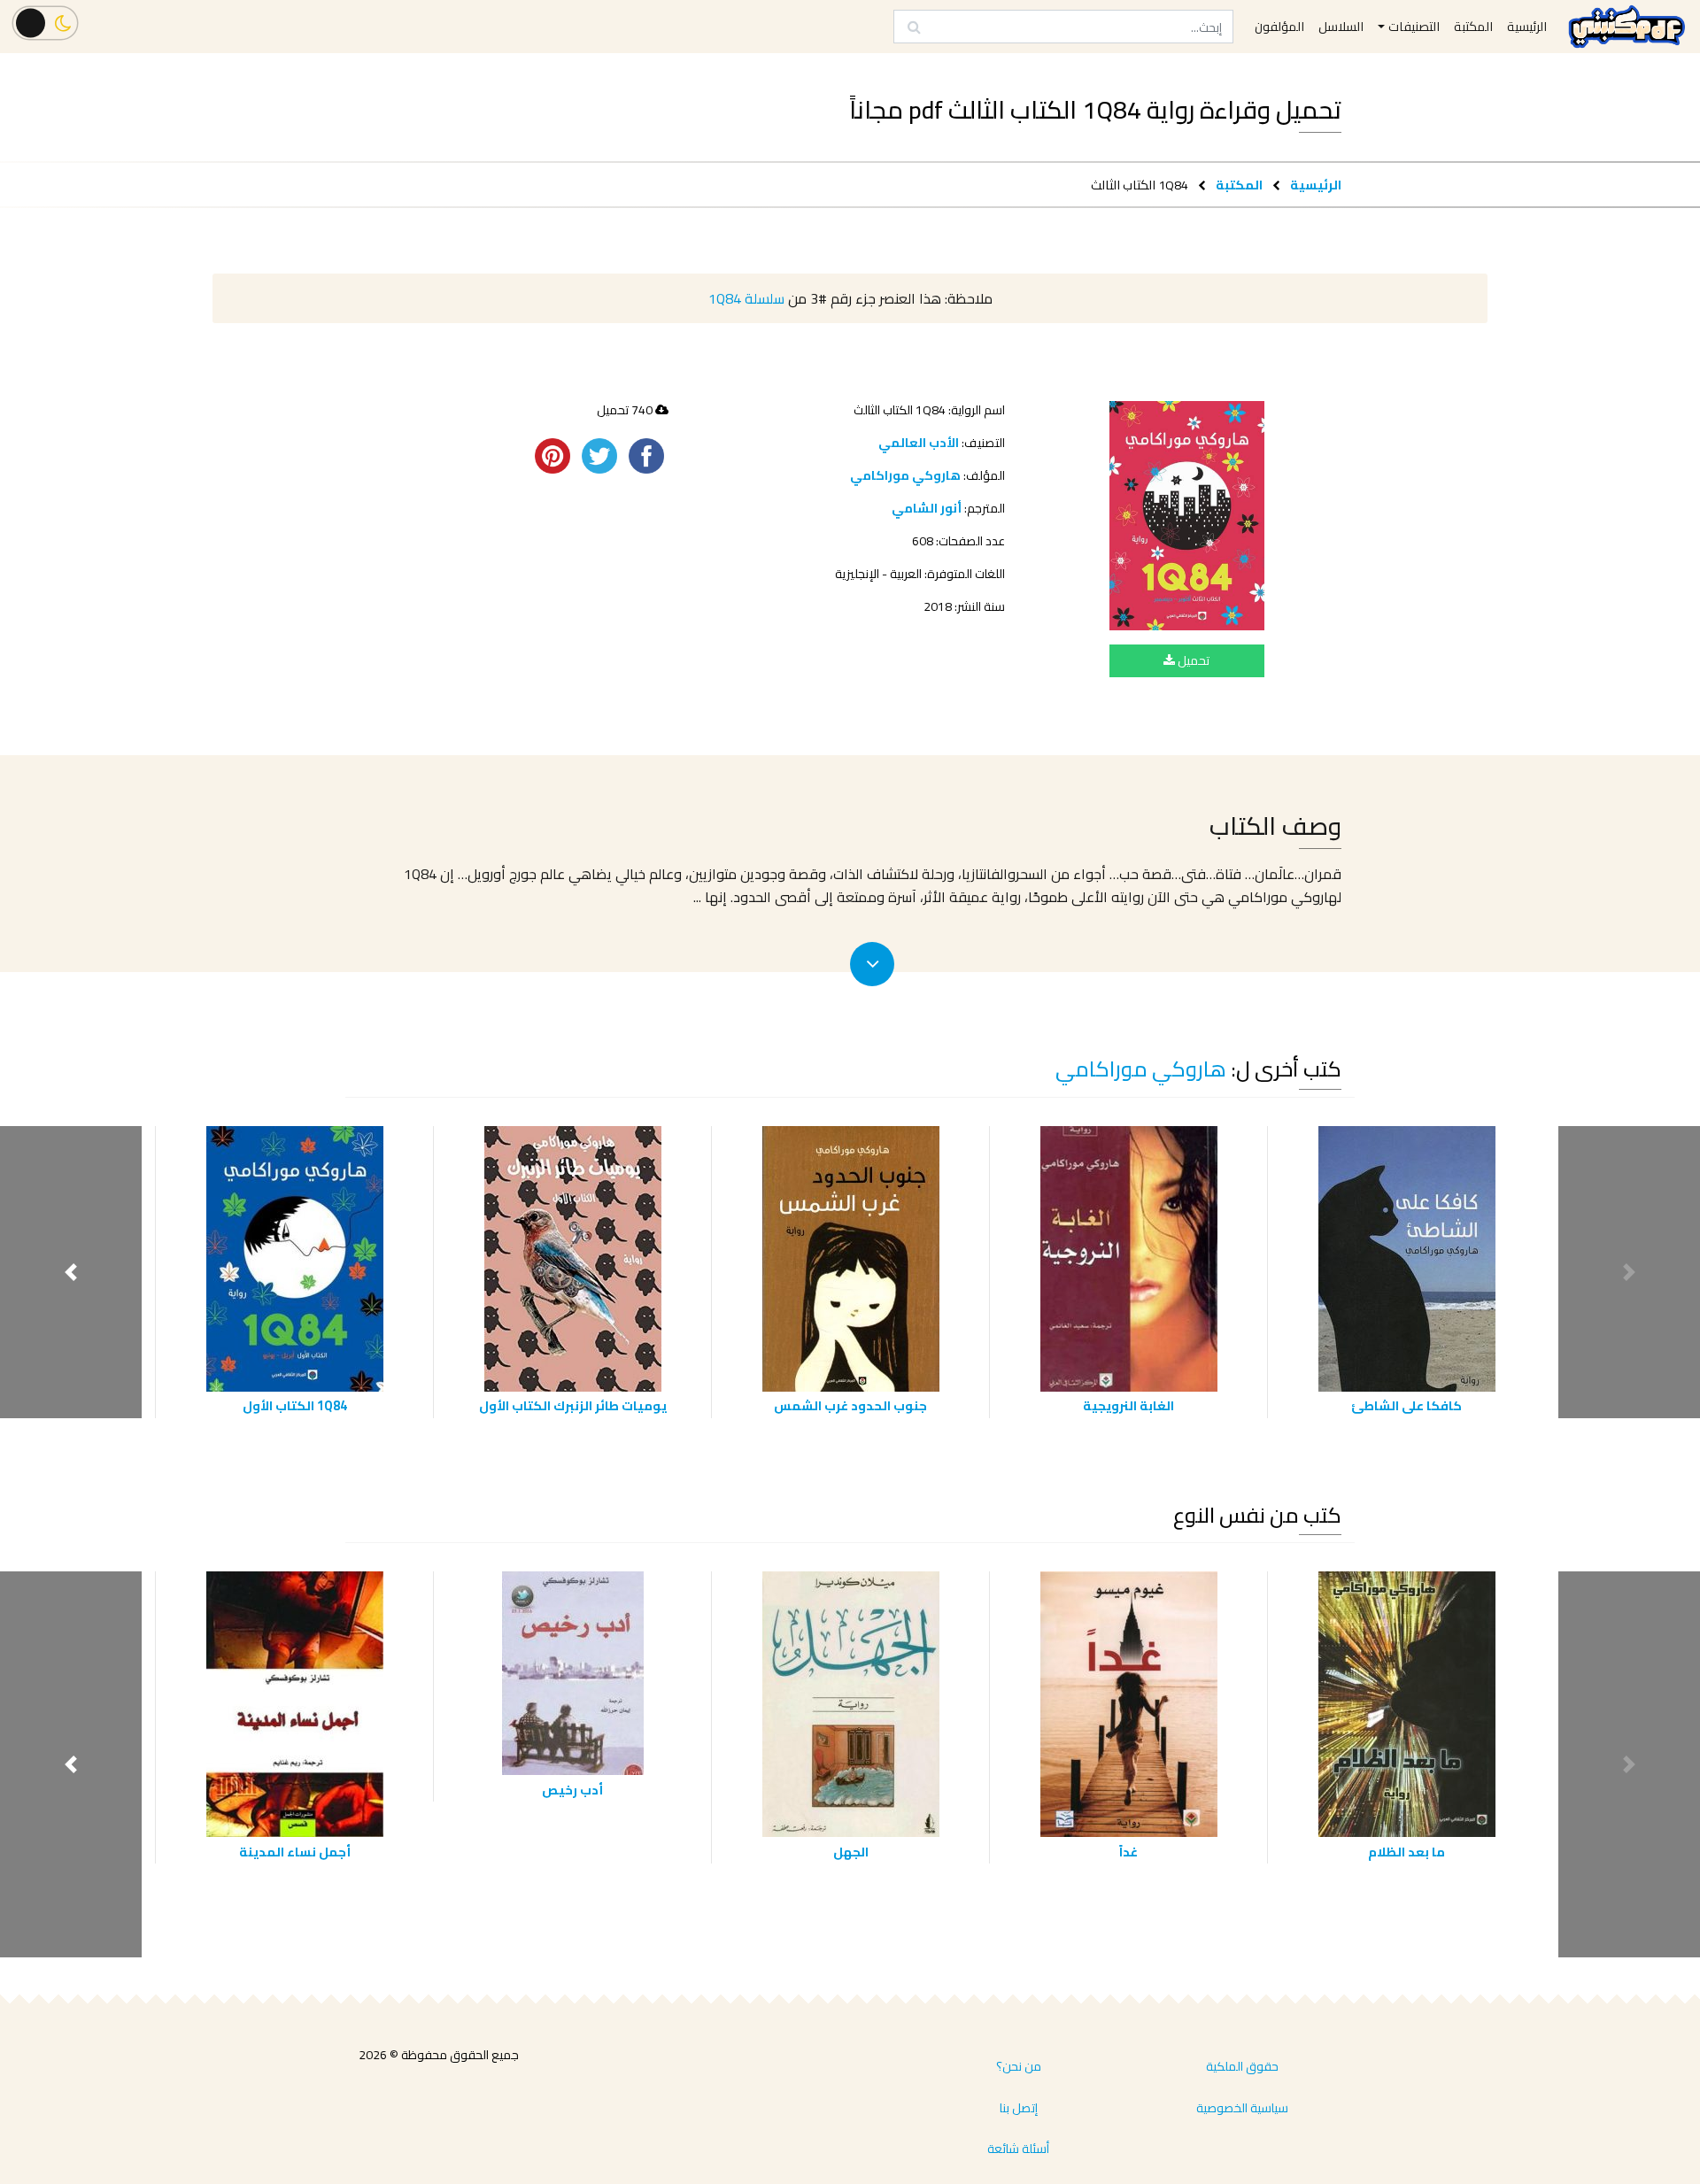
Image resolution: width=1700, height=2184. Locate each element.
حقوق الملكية (1242, 2066)
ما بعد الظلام (1406, 1852)
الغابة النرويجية (1128, 1405)
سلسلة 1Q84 (746, 298)
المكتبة (1239, 185)
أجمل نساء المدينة (295, 1852)
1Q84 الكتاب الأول (295, 1405)
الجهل (851, 1852)
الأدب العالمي (919, 443)
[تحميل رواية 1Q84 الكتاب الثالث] (1187, 516)
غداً (1128, 1852)
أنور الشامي (927, 508)
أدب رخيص (572, 1790)
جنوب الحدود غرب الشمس (850, 1405)
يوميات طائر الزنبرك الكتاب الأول (573, 1405)
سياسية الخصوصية (1242, 2108)
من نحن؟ (1019, 2066)
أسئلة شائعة (1018, 2149)
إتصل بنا (1019, 2108)
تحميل (1192, 660)
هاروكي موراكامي (905, 475)
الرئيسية (1316, 185)
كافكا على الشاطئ (1406, 1405)
